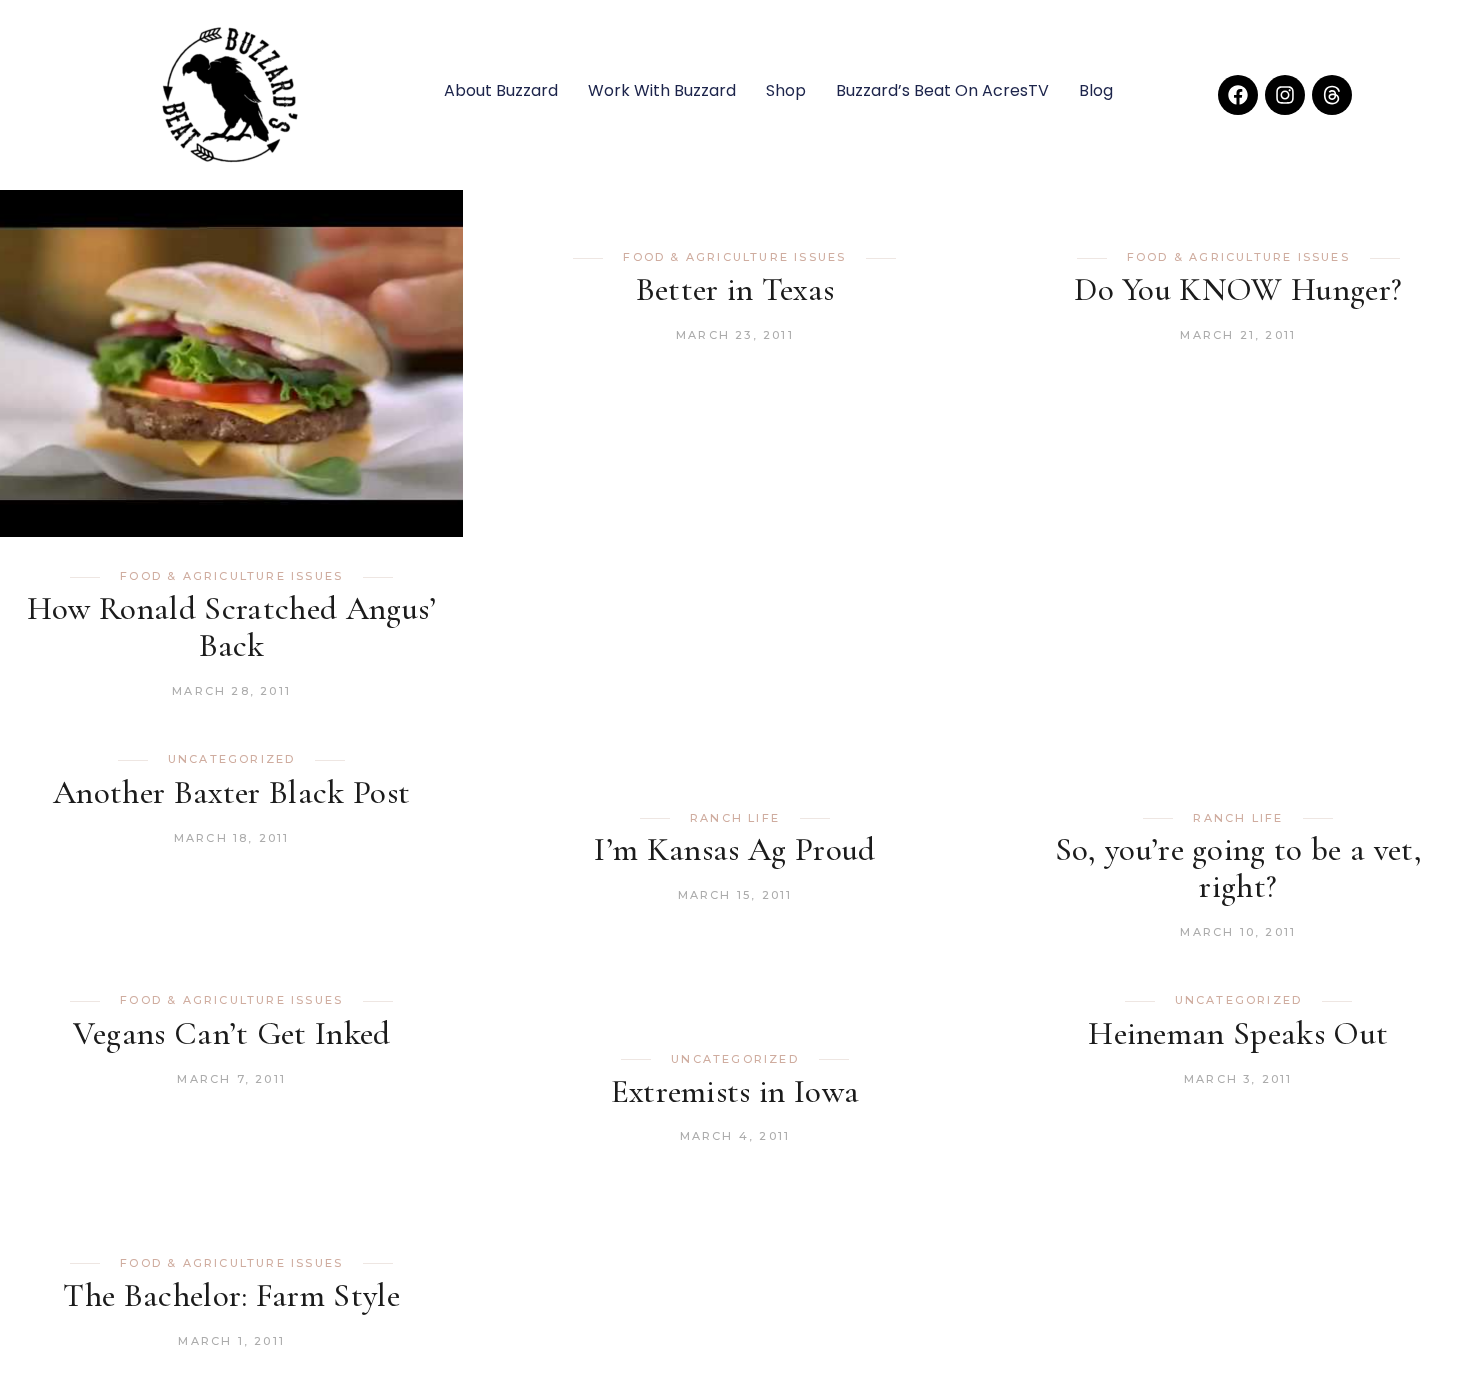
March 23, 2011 (735, 335)
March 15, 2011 (735, 895)
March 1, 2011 (231, 1341)
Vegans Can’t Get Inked (232, 1033)
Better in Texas (735, 289)
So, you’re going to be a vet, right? (1239, 868)
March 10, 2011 (1238, 932)
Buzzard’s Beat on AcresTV (942, 91)
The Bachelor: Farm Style (231, 1295)
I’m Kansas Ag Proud (734, 849)
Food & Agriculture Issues (231, 576)
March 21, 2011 (1238, 335)
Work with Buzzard (662, 91)
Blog (1096, 91)
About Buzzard (501, 91)
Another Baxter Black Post (231, 792)
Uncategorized (232, 759)
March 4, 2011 (735, 1136)
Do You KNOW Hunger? (1238, 289)
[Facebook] (1238, 95)
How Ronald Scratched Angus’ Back (232, 627)
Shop (786, 91)
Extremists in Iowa (735, 1091)
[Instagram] (1285, 95)
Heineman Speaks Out (1238, 1033)
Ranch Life (735, 818)
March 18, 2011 (232, 838)
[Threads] (1332, 95)
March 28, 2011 (231, 691)
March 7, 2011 (231, 1079)
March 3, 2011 (1238, 1079)
